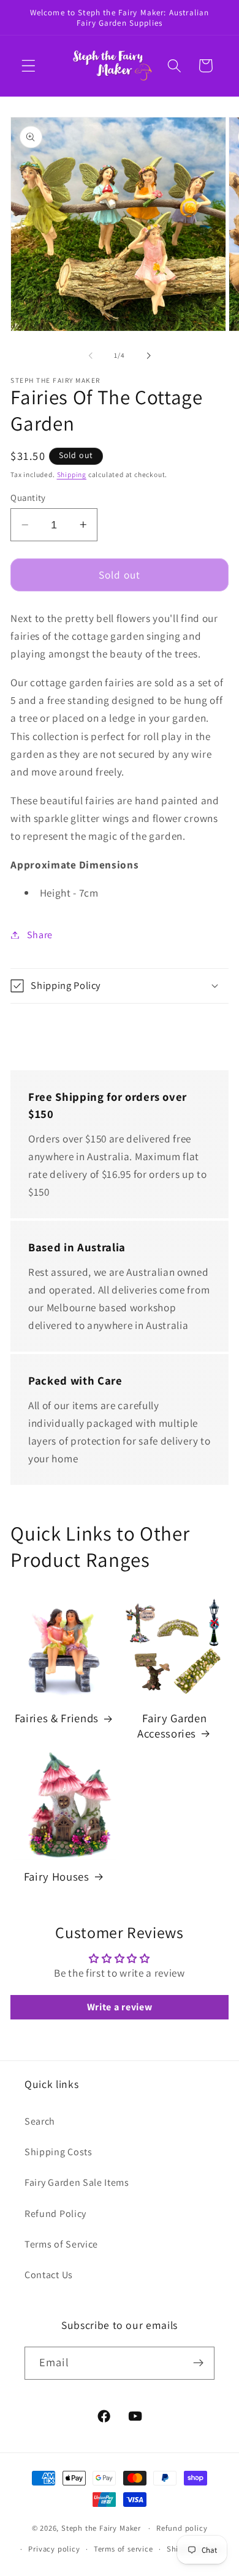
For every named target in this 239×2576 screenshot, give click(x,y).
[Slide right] (148, 355)
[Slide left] (91, 355)
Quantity (28, 498)
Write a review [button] (120, 2007)
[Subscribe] (198, 2363)
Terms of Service (61, 2244)
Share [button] (40, 935)
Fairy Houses (57, 1876)
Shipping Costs (59, 2152)
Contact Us (49, 2275)
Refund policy (182, 2528)
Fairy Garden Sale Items (77, 2182)
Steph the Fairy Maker (101, 2528)
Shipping (72, 474)
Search (40, 2121)
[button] (28, 66)
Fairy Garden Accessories (172, 1725)
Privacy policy (54, 2549)
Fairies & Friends (57, 1718)
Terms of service (123, 2549)
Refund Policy (55, 2214)
